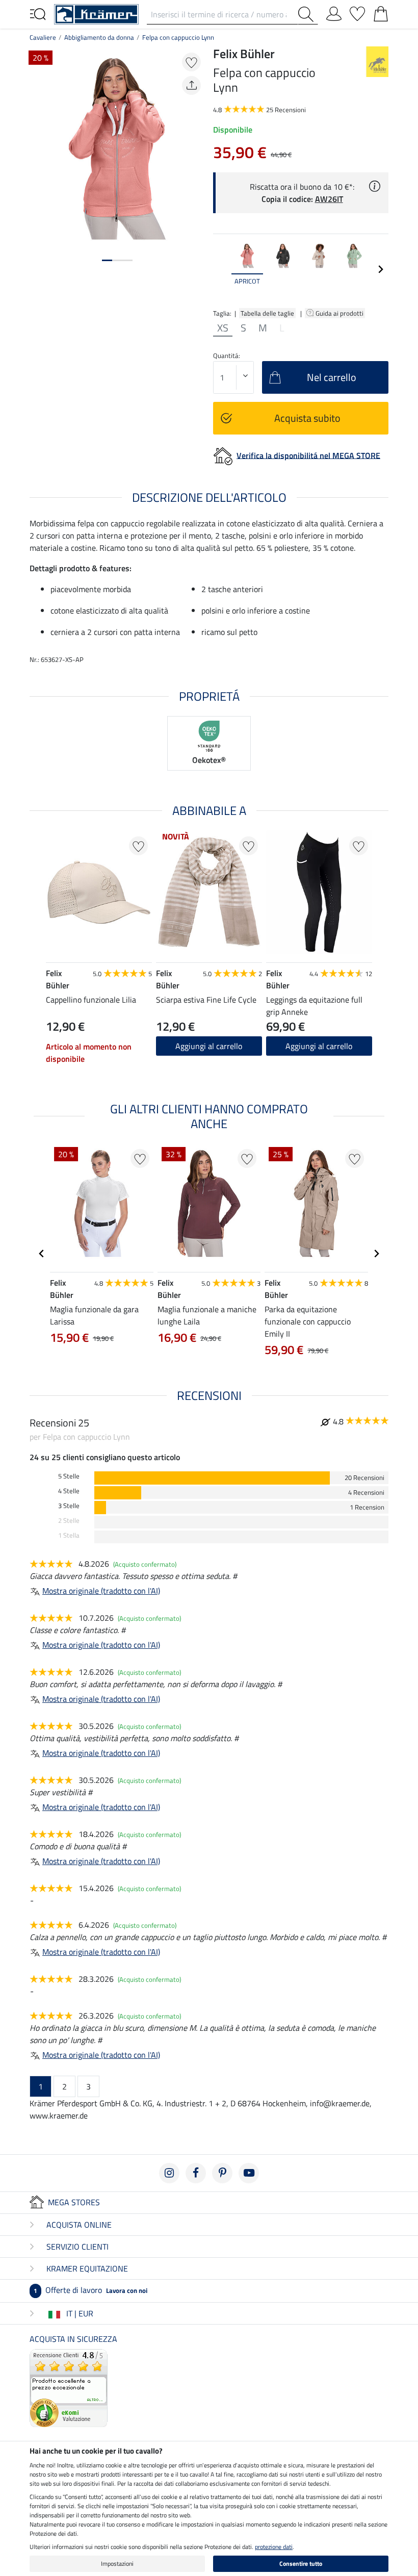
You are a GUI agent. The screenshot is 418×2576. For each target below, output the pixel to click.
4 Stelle (69, 1491)
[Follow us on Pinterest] (222, 2173)
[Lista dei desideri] (357, 12)
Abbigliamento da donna (99, 37)
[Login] (334, 12)
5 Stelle (69, 1476)
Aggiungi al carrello (319, 1046)
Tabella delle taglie (267, 313)
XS (223, 328)
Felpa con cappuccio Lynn (178, 37)
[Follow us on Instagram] (169, 2173)
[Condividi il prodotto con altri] (191, 85)
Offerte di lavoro (90, 2290)
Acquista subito (307, 418)
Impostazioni (117, 2564)
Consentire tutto (301, 2564)
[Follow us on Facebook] (196, 2173)
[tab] (107, 260)
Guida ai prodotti (340, 313)
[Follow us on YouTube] (249, 2173)
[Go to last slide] (42, 1254)
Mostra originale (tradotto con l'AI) (101, 1591)
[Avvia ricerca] (308, 14)
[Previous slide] (221, 269)
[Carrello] (381, 12)
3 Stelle (69, 1506)
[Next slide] (380, 269)
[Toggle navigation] (38, 13)
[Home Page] (96, 13)
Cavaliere (43, 37)
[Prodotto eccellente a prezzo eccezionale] (69, 2387)
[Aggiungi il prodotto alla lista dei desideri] (191, 62)
